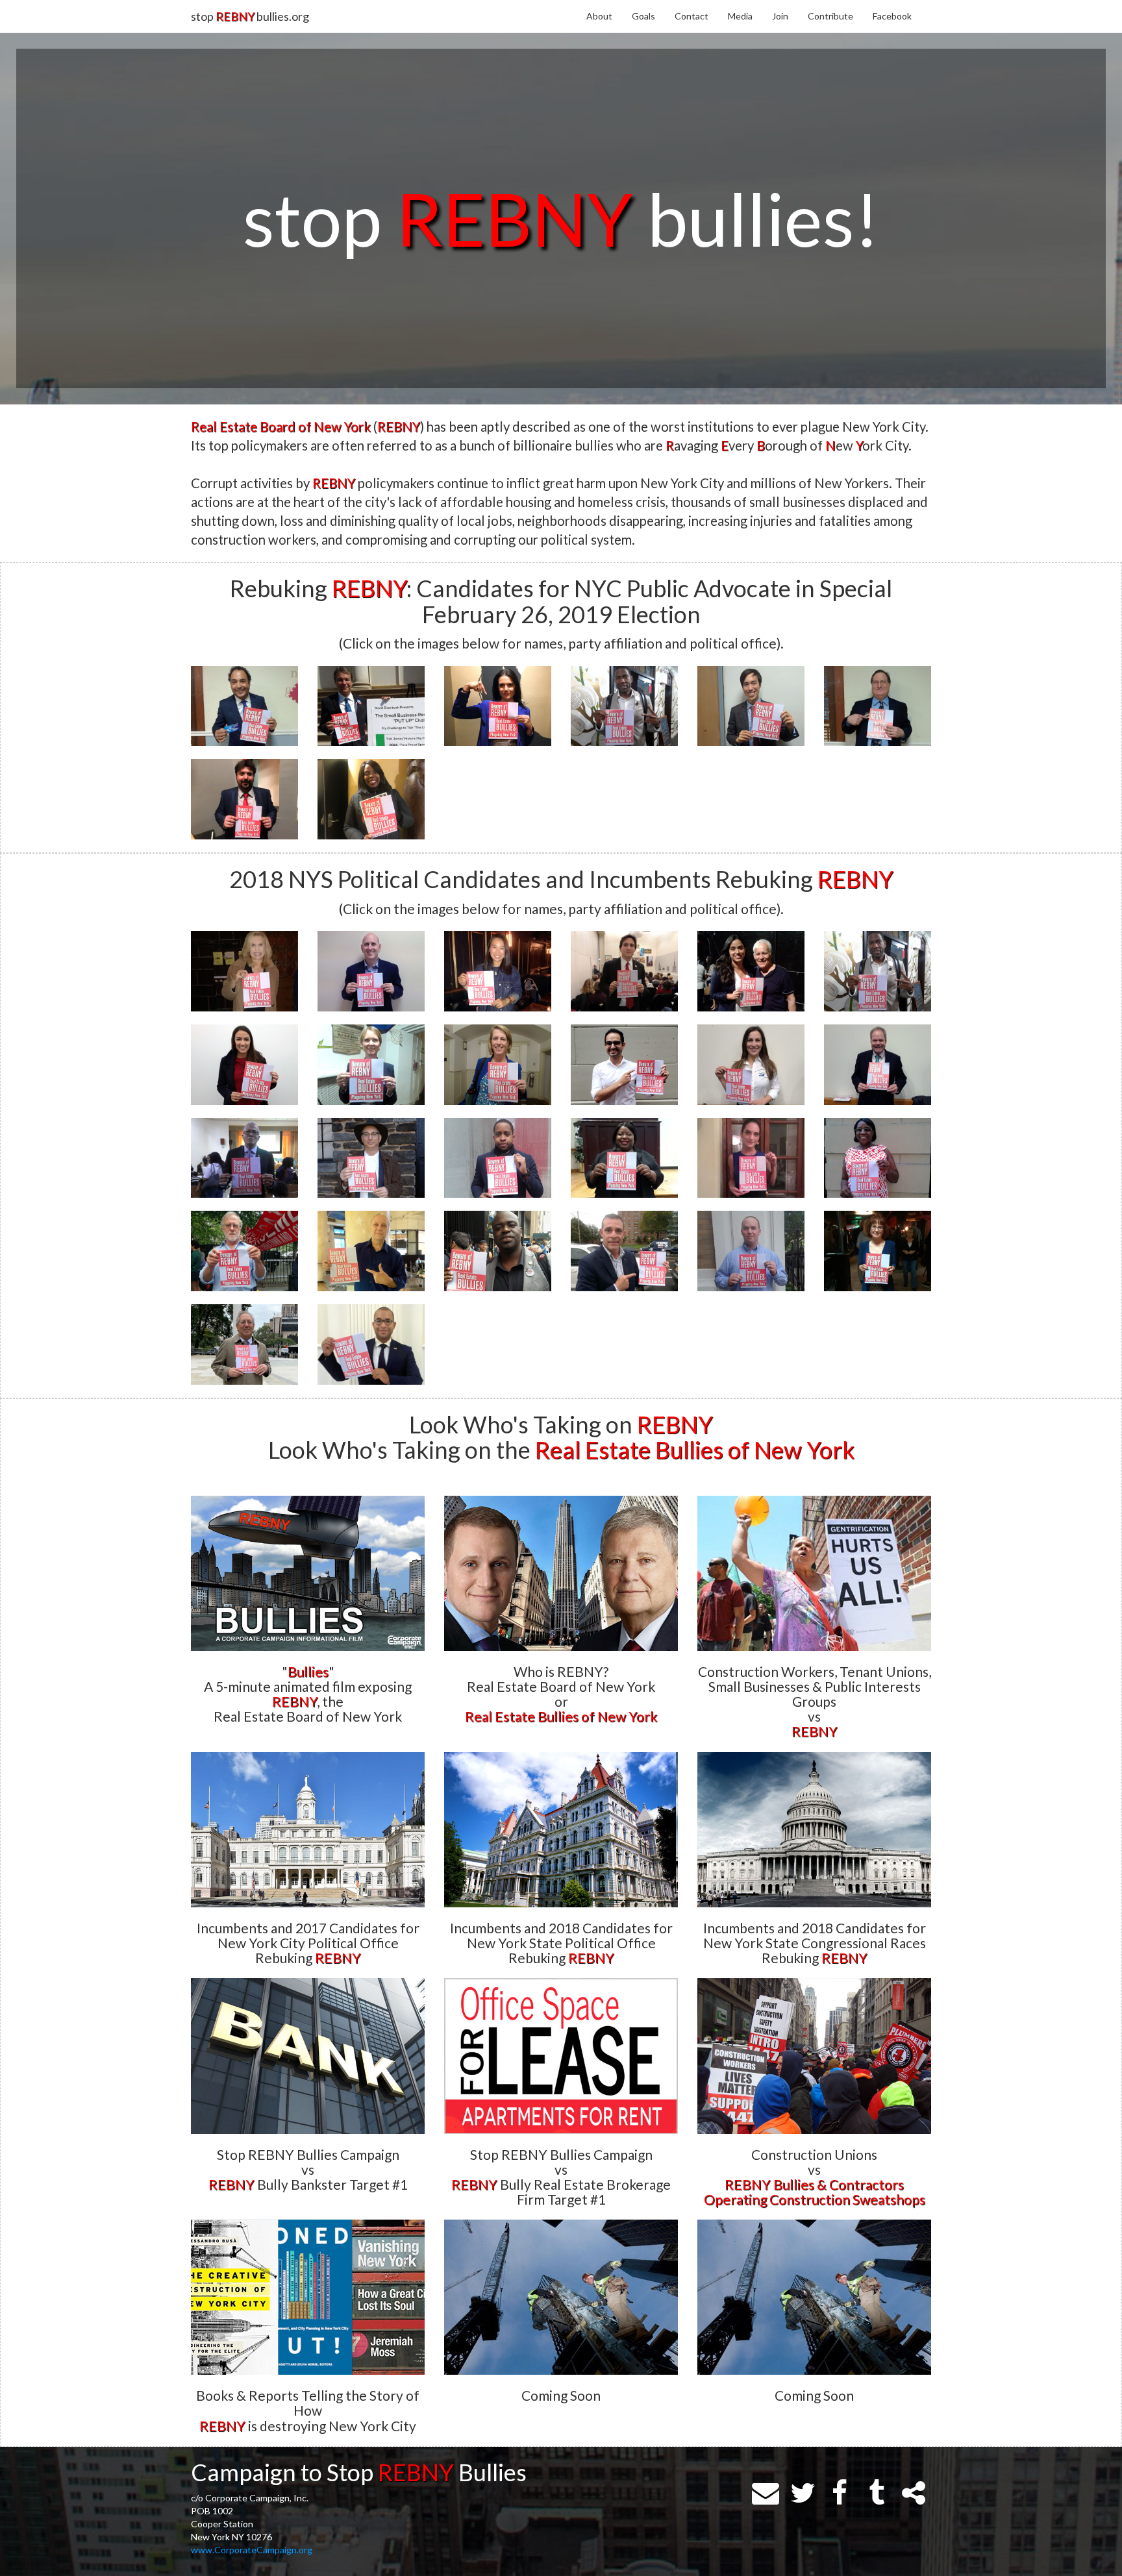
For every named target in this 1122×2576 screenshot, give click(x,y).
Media (740, 16)
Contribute (830, 16)
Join (780, 16)
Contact (692, 16)
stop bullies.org (250, 16)
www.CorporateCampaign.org (252, 2550)
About (599, 16)
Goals (643, 16)
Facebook (892, 16)
